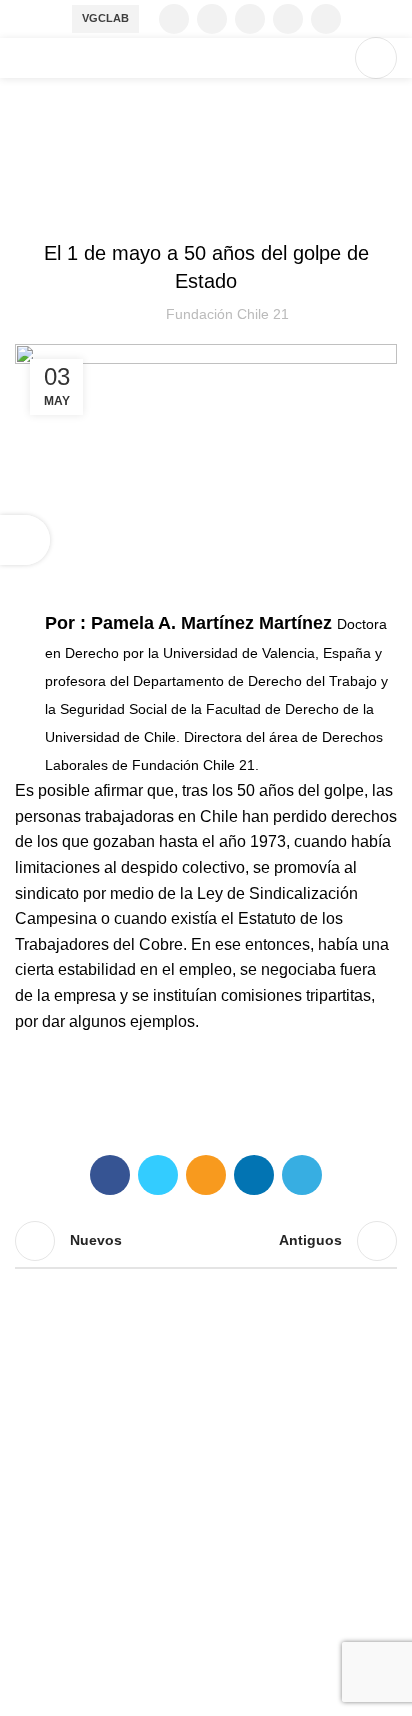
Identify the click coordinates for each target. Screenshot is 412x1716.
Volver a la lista (206, 1241)
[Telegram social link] (302, 1175)
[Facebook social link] (174, 19)
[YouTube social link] (288, 19)
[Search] (329, 58)
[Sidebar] (25, 540)
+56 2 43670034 (73, 1555)
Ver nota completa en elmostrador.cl (206, 1089)
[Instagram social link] (250, 19)
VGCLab (105, 18)
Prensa (206, 203)
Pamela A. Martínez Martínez (214, 623)
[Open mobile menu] (376, 58)
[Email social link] (206, 1175)
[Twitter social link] (212, 19)
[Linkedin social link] (326, 19)
